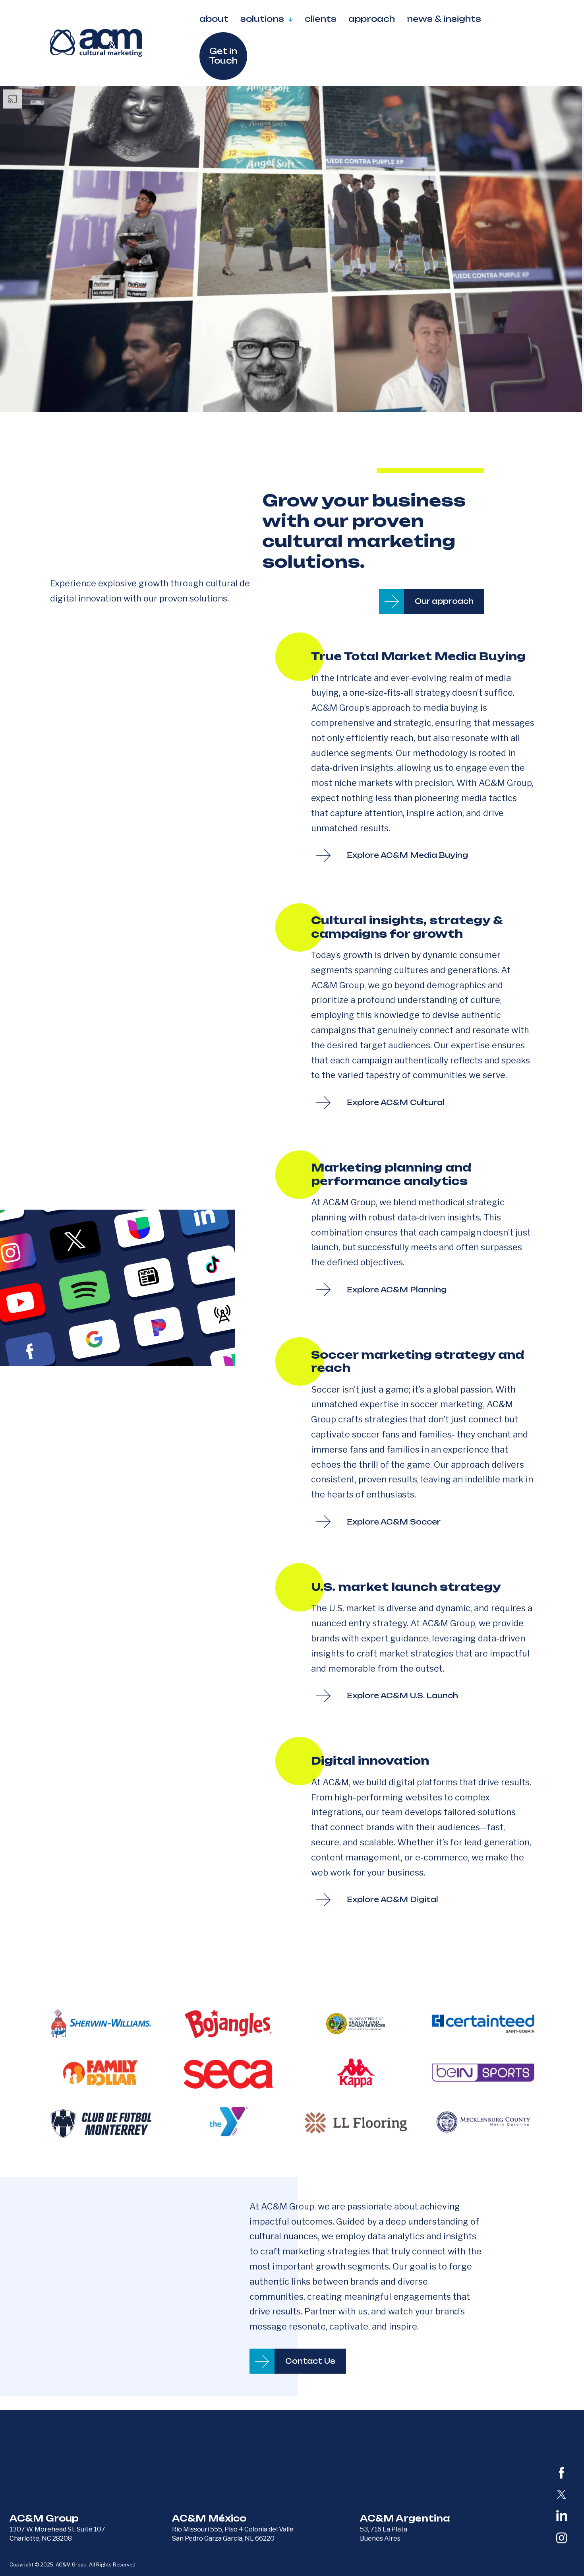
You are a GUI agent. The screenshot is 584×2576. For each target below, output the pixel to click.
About (214, 19)
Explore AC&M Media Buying (407, 855)
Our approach (444, 601)
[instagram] (562, 2538)
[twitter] (562, 2494)
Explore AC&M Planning (397, 1290)
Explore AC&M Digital (393, 1899)
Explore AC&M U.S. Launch (402, 1695)
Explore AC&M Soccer (394, 1522)
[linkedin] (562, 2516)
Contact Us (310, 2361)
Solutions (262, 19)
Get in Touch (223, 56)
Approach (372, 19)
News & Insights (444, 19)
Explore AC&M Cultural (396, 1102)
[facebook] (562, 2473)
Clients (321, 19)
